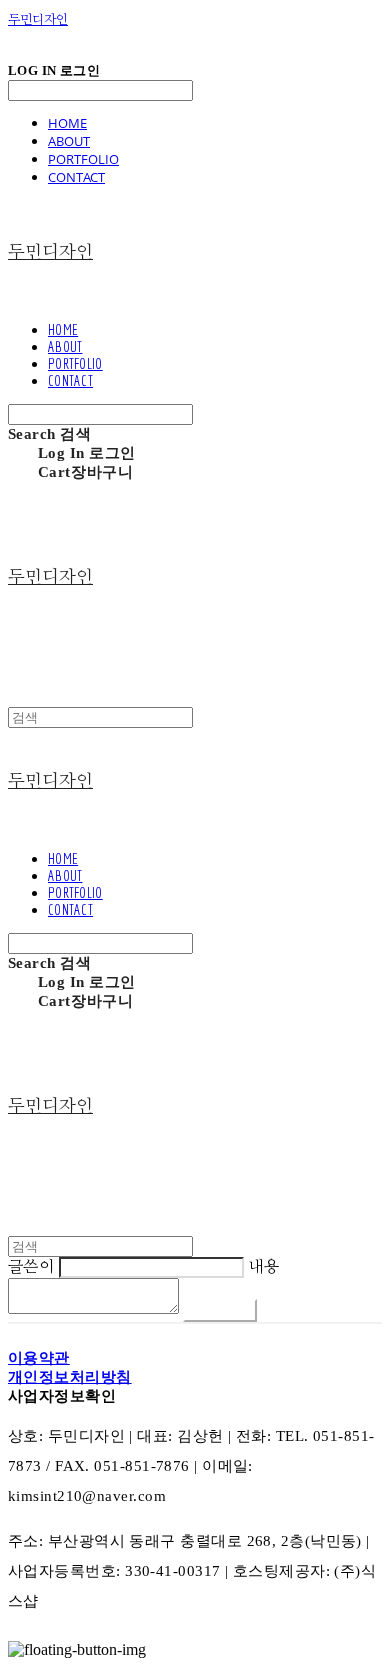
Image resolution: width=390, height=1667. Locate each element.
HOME (67, 123)
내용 (263, 1267)
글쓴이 (31, 1267)
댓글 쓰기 (220, 1310)
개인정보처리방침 (70, 1377)
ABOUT (69, 141)
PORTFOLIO (83, 159)
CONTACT (76, 177)
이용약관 (39, 1358)
